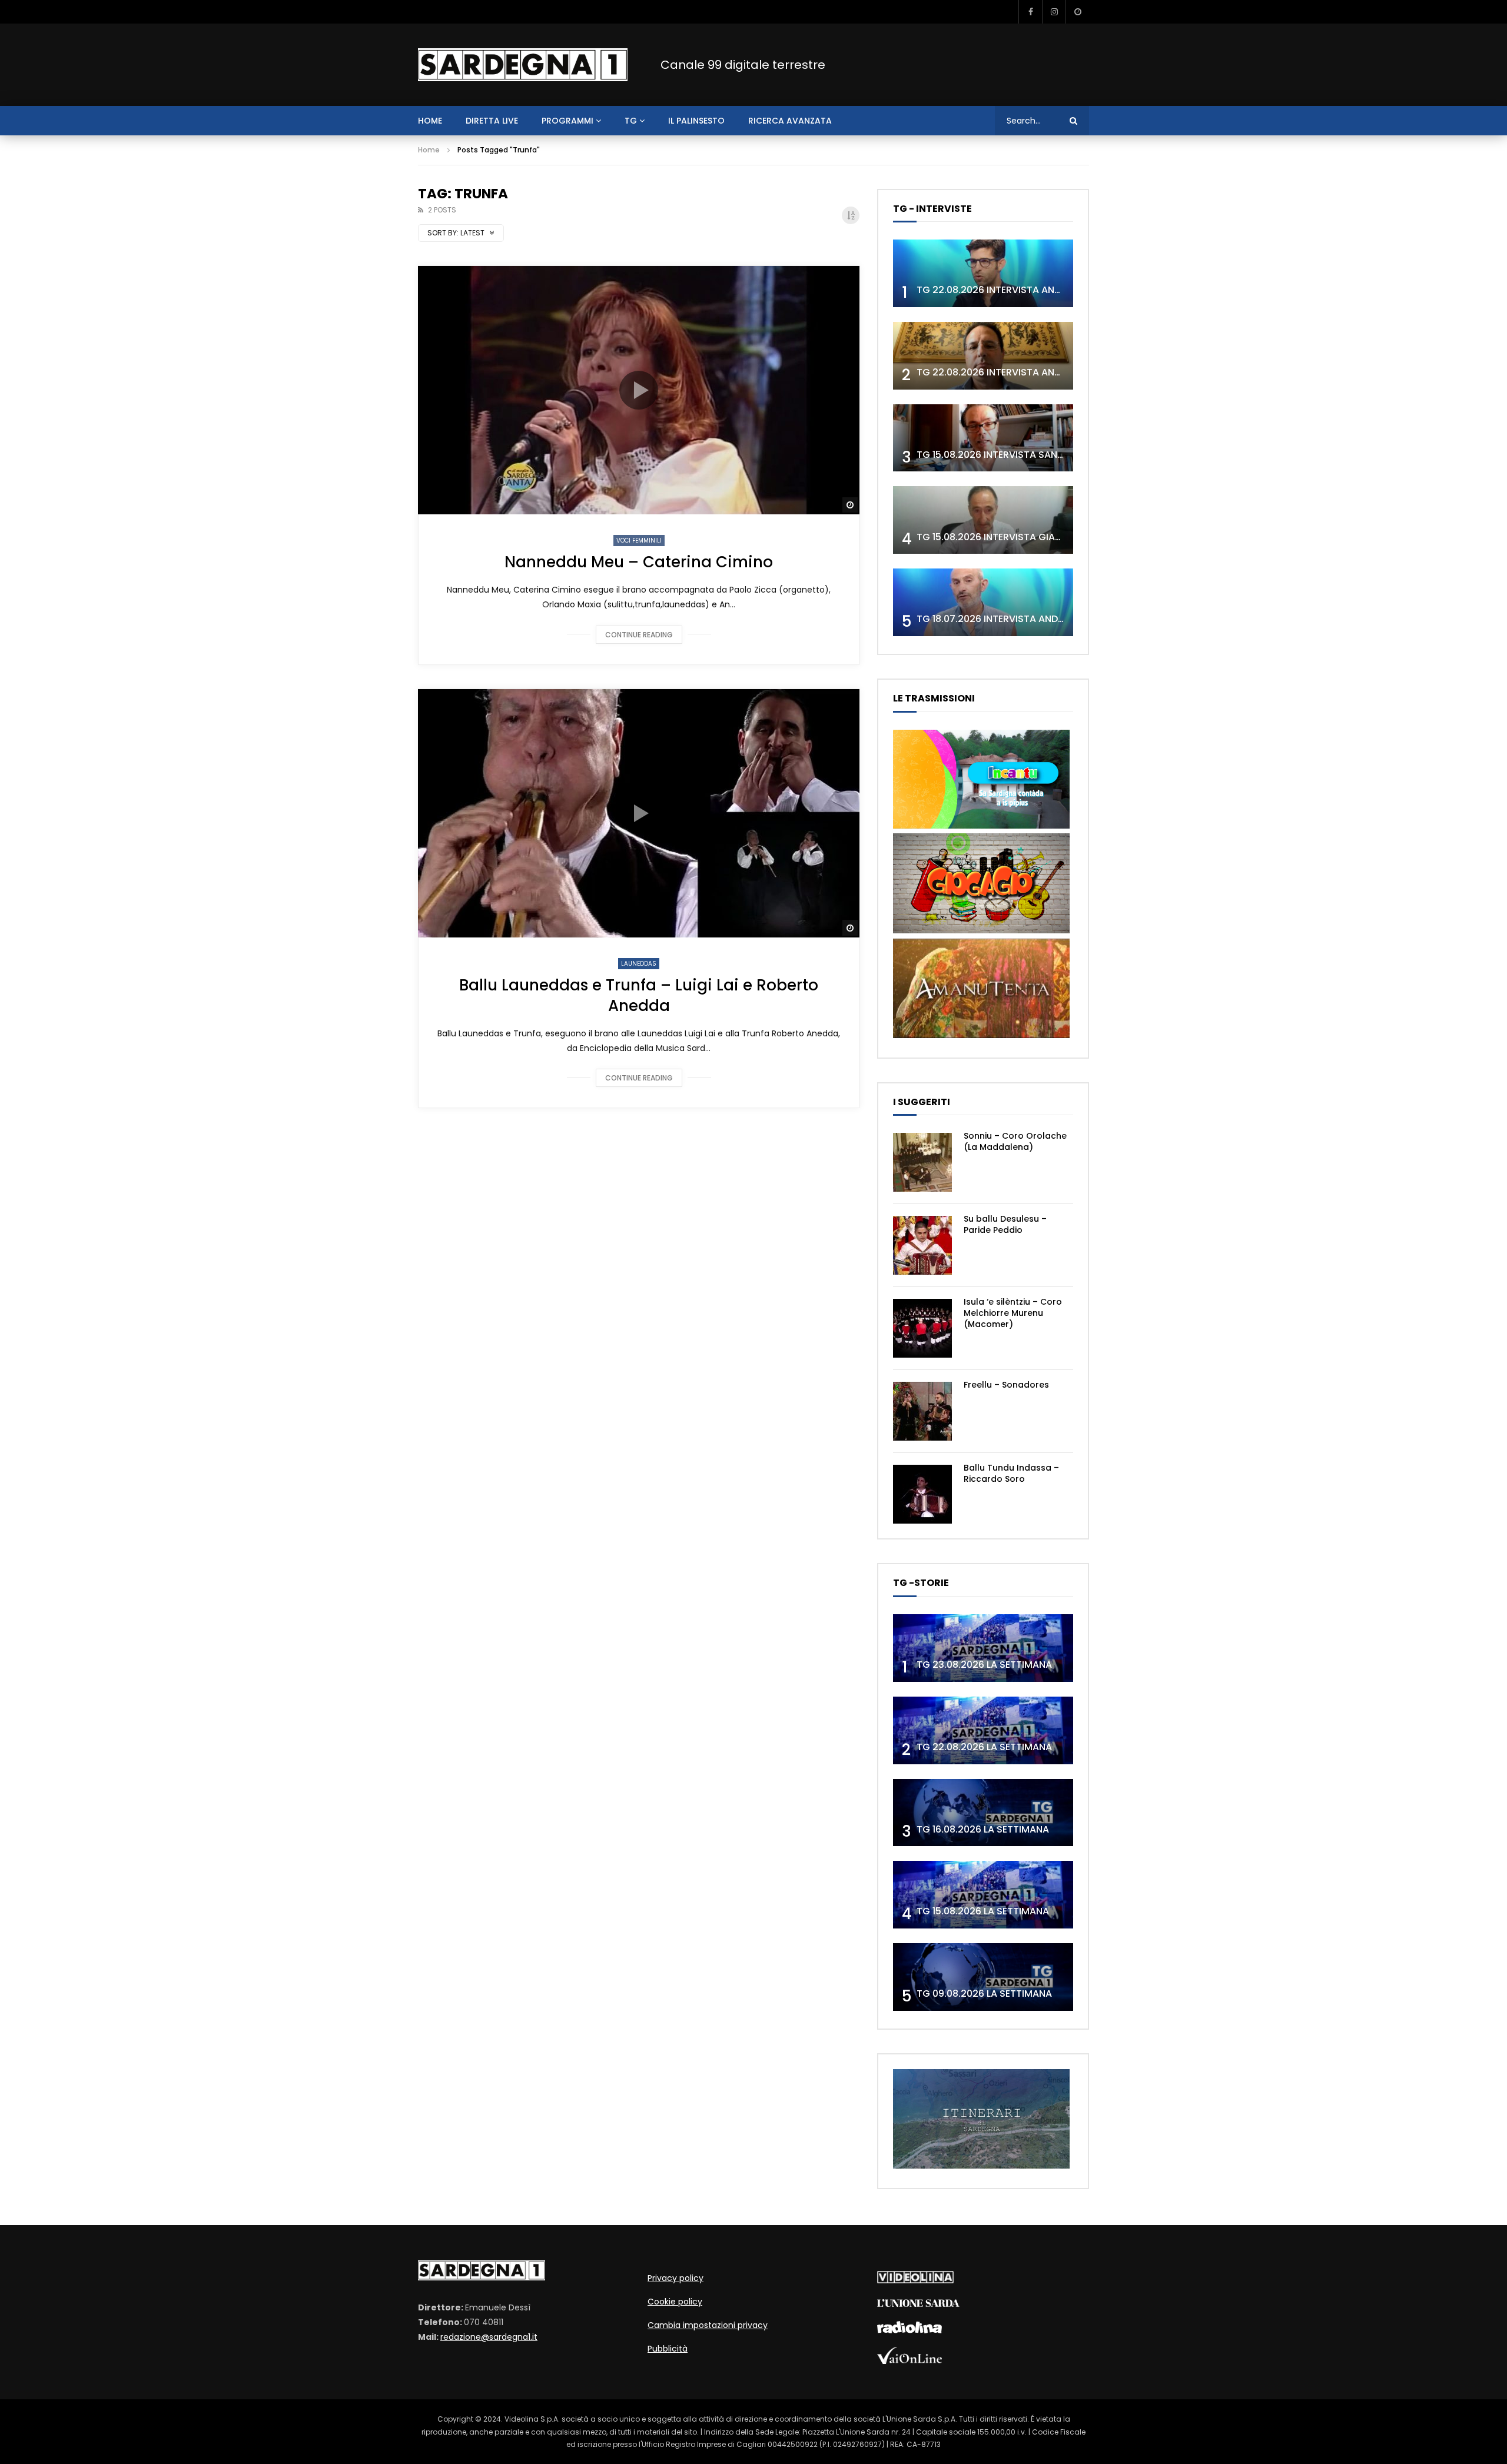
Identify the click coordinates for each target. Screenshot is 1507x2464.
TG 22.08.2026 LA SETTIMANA (984, 1747)
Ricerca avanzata (790, 121)
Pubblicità (668, 2349)
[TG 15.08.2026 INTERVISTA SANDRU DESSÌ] (983, 438)
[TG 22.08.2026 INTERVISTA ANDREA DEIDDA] (983, 273)
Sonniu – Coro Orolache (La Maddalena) (1015, 1141)
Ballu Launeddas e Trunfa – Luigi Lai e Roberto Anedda (639, 995)
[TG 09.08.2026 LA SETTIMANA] (983, 1977)
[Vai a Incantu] (981, 826)
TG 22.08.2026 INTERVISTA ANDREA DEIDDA (1015, 290)
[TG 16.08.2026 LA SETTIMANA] (983, 1813)
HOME (430, 121)
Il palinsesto (696, 121)
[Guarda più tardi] (1077, 12)
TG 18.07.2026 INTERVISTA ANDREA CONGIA (1016, 619)
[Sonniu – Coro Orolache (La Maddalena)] (922, 1162)
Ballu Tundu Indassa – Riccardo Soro (1011, 1473)
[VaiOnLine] (909, 2361)
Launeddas (639, 964)
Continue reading (639, 635)
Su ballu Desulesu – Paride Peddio (1005, 1224)
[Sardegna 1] (523, 65)
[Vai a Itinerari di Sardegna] (981, 2166)
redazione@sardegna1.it (489, 2337)
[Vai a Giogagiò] (981, 930)
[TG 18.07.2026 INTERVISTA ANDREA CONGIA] (983, 602)
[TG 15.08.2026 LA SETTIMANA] (983, 1895)
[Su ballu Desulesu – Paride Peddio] (922, 1245)
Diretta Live (492, 121)
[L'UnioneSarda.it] (918, 2304)
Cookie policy (675, 2302)
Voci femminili (639, 541)
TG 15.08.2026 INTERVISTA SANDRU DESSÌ (1010, 455)
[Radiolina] (909, 2330)
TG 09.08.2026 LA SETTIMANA (984, 1994)
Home (429, 150)
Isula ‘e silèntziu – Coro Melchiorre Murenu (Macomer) (1013, 1313)
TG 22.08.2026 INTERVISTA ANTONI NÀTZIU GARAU (1032, 372)
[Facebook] (1030, 12)
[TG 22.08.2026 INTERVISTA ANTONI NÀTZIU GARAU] (983, 356)
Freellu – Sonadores (1006, 1385)
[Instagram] (1054, 12)
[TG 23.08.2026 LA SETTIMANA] (983, 1648)
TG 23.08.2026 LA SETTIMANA (984, 1665)
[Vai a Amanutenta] (981, 1035)
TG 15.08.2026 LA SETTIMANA (983, 1911)
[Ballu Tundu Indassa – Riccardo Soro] (922, 1494)
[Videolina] (915, 2280)
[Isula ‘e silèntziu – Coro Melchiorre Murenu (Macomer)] (922, 1328)
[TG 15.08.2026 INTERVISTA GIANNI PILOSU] (983, 520)
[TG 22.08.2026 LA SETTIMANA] (983, 1730)
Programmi (567, 121)
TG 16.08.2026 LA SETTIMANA (983, 1829)
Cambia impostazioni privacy (708, 2325)
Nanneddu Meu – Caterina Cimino (639, 562)
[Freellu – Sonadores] (922, 1411)
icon (639, 390)
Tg (631, 121)
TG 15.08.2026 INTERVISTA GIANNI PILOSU (1010, 537)
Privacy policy (676, 2278)
